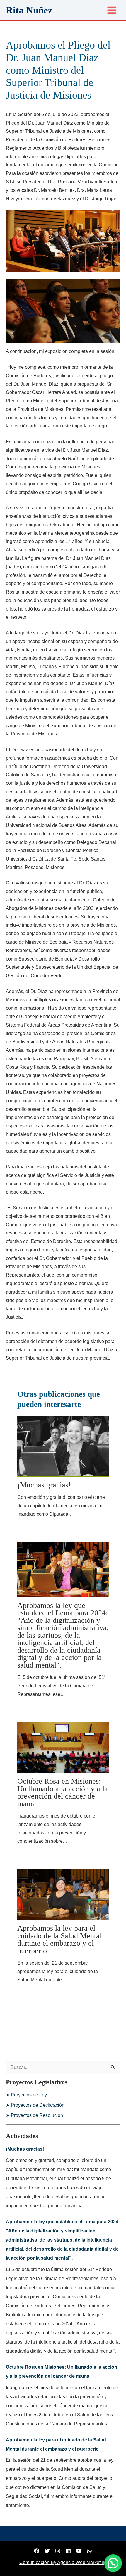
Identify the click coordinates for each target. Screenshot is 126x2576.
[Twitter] (47, 2551)
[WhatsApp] (89, 2551)
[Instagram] (58, 2551)
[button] (113, 2563)
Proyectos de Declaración (38, 2105)
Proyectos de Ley (29, 2095)
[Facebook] (37, 2551)
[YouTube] (79, 2551)
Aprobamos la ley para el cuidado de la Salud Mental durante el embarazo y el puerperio (59, 1939)
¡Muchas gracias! (44, 1485)
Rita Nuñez (29, 10)
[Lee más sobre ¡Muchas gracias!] (63, 1446)
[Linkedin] (68, 2551)
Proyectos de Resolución (37, 2115)
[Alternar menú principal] (112, 10)
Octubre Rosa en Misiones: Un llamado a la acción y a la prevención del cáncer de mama (63, 1792)
